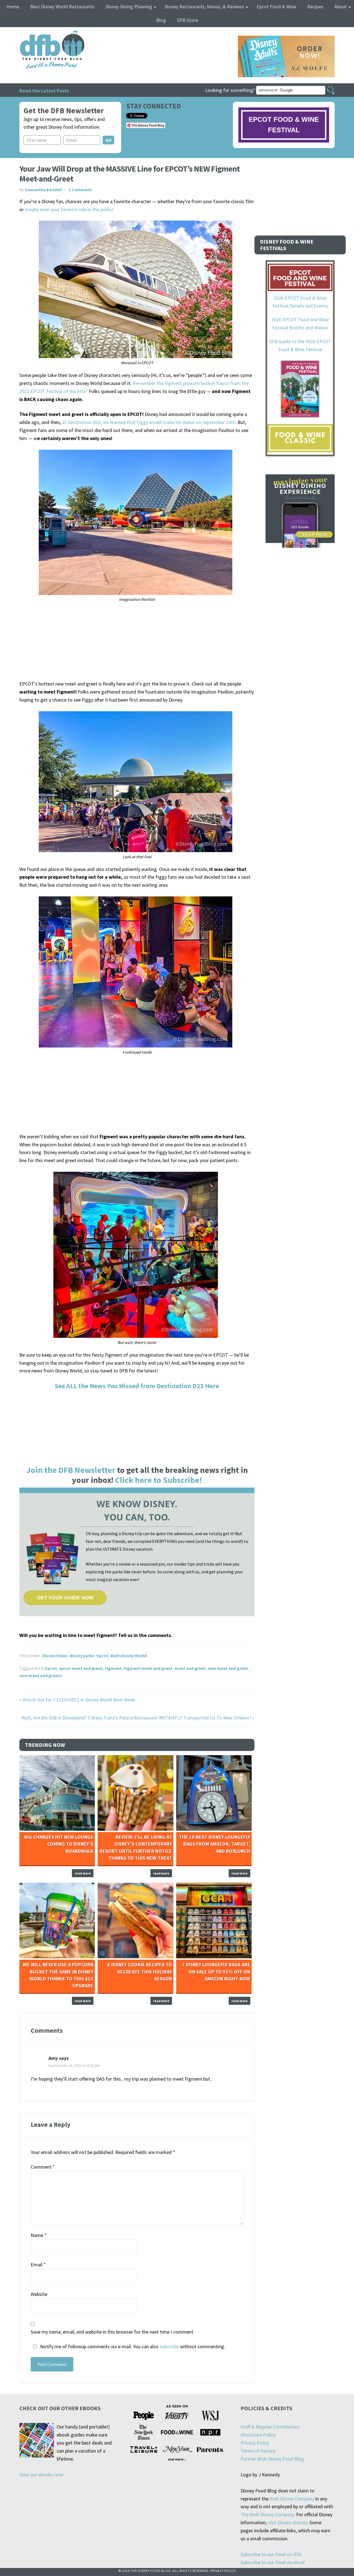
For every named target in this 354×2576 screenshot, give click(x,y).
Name (39, 2235)
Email (38, 2265)
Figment (113, 1668)
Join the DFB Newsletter (71, 1470)
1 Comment (80, 190)
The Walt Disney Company (267, 2514)
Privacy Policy (255, 2443)
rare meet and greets (41, 1675)
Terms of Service (258, 2451)
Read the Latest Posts (44, 91)
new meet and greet (228, 1668)
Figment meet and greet (148, 1668)
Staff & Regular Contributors (270, 2427)
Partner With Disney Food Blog (272, 2459)
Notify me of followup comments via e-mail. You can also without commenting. (132, 2346)
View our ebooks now (41, 2475)
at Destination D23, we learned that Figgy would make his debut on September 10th (149, 422)
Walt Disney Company (292, 2499)
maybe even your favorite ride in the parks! (69, 209)
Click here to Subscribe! (158, 1480)
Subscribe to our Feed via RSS (271, 2554)
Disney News (55, 1656)
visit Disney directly (287, 2522)
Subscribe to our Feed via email (273, 2562)
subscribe (169, 2346)
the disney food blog (41, 34)
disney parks (82, 1656)
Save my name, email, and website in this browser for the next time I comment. (113, 2332)
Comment (43, 2167)
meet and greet (190, 1668)
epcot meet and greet (81, 1668)
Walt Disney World (128, 1656)
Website (39, 2294)
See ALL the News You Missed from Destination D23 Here (137, 1386)
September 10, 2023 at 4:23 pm (74, 2065)
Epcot (102, 1656)
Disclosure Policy (258, 2435)
